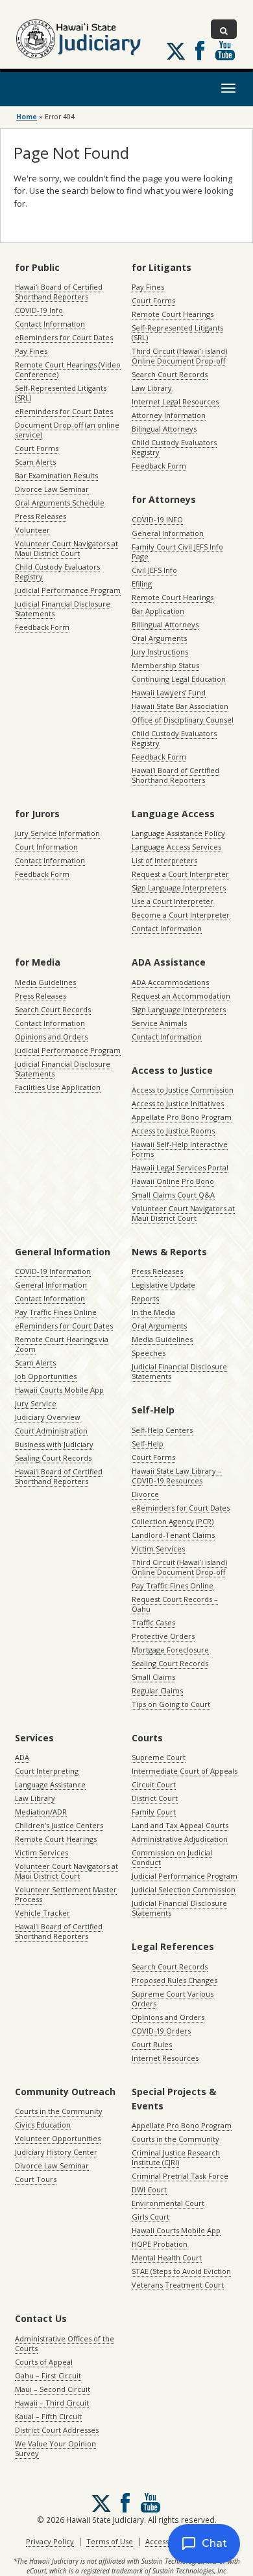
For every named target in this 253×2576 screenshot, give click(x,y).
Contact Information (50, 324)
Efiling (142, 584)
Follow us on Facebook (200, 51)
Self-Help (148, 1444)
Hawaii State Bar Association (180, 706)
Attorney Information (169, 415)
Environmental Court (168, 2203)
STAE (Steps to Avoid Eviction (181, 2271)
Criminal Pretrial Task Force (180, 2176)
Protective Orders (163, 1636)
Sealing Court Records (53, 1458)
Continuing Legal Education (179, 679)
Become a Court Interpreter (181, 915)
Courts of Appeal (44, 2362)
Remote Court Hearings (173, 314)
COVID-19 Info (39, 310)
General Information (168, 533)
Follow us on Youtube (225, 51)
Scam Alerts (35, 462)
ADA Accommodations (170, 982)
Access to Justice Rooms (173, 1131)
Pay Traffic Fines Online (56, 1312)
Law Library (152, 388)
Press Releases (41, 516)
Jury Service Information (57, 833)
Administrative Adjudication (180, 1839)
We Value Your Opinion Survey (55, 2448)
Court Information (46, 847)
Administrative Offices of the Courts (65, 2343)
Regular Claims (157, 1690)
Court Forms (37, 448)
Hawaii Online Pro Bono (173, 1181)
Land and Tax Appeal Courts (180, 1825)
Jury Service (36, 1403)
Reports (145, 1298)
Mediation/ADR (41, 1812)
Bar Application (158, 611)
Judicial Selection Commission (184, 1889)
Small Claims (153, 1677)
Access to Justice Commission (183, 1090)
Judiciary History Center (56, 2152)
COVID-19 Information (53, 1271)
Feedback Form (42, 627)
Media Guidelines (45, 982)
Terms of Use (110, 2541)
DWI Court (149, 2189)
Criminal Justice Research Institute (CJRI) (176, 2157)
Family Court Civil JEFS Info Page (177, 551)
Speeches (149, 1353)
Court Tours (36, 2179)
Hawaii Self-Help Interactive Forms (180, 1149)
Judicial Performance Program (68, 590)
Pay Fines (31, 351)
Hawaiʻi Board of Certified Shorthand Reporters (59, 292)
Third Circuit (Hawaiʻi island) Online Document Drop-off (179, 356)
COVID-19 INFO (157, 519)
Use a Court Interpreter (173, 901)
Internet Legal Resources (175, 401)
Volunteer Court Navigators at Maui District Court (66, 548)
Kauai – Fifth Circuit (48, 2416)
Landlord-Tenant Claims (173, 1535)
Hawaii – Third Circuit (52, 2403)
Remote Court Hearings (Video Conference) (68, 369)
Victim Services (158, 1549)
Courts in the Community (59, 2111)
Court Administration (51, 1431)
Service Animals (159, 1023)
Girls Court (151, 2217)
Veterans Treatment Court (178, 2285)
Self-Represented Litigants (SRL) (61, 393)
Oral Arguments (159, 638)
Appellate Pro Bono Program (182, 1117)
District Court (155, 1798)
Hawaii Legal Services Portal (180, 1167)
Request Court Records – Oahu (175, 1604)
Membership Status (165, 665)
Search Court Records (170, 374)
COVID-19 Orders (161, 2031)
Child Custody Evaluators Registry (57, 572)
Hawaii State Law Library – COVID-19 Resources (177, 1476)
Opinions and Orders (51, 1037)
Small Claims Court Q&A (173, 1195)
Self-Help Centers (162, 1430)
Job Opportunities (46, 1376)
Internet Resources (165, 2058)
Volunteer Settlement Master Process (66, 1894)
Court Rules (152, 2044)
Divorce (145, 1494)
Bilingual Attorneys (164, 429)
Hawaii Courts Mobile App (59, 1390)
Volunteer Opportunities (58, 2138)
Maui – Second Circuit (53, 2389)
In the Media (153, 1312)
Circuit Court (154, 1784)
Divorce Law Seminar (52, 489)
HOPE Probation (160, 2244)
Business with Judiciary (54, 1444)
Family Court (154, 1812)
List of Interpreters (164, 860)
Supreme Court (159, 1757)
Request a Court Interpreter (180, 874)
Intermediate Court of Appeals (185, 1771)
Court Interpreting (47, 1771)
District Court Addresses (57, 2430)
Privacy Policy (50, 2541)
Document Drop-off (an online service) (67, 430)
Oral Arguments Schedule (60, 503)
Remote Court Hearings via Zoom (62, 1344)
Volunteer (32, 530)
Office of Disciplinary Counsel (183, 720)
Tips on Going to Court (171, 1704)
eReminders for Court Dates (64, 337)
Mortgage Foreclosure (170, 1650)
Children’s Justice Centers (59, 1825)
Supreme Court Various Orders (173, 1999)
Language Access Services (176, 847)
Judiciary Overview (48, 1417)
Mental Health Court (167, 2257)
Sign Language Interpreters (179, 888)
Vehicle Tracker (42, 1913)
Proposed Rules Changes (175, 1980)
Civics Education (43, 2125)
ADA (22, 1757)
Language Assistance (50, 1784)
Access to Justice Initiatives (178, 1103)
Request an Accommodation (181, 996)
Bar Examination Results (56, 475)
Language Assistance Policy (178, 833)
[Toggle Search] (224, 29)
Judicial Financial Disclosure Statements (63, 609)
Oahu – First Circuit (48, 2375)
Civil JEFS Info (154, 570)
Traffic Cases (153, 1622)
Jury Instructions (160, 652)
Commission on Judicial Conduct (172, 1857)
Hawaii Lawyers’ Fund (169, 692)
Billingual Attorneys (165, 624)
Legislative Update (163, 1285)
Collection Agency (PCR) (173, 1521)
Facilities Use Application (58, 1087)
